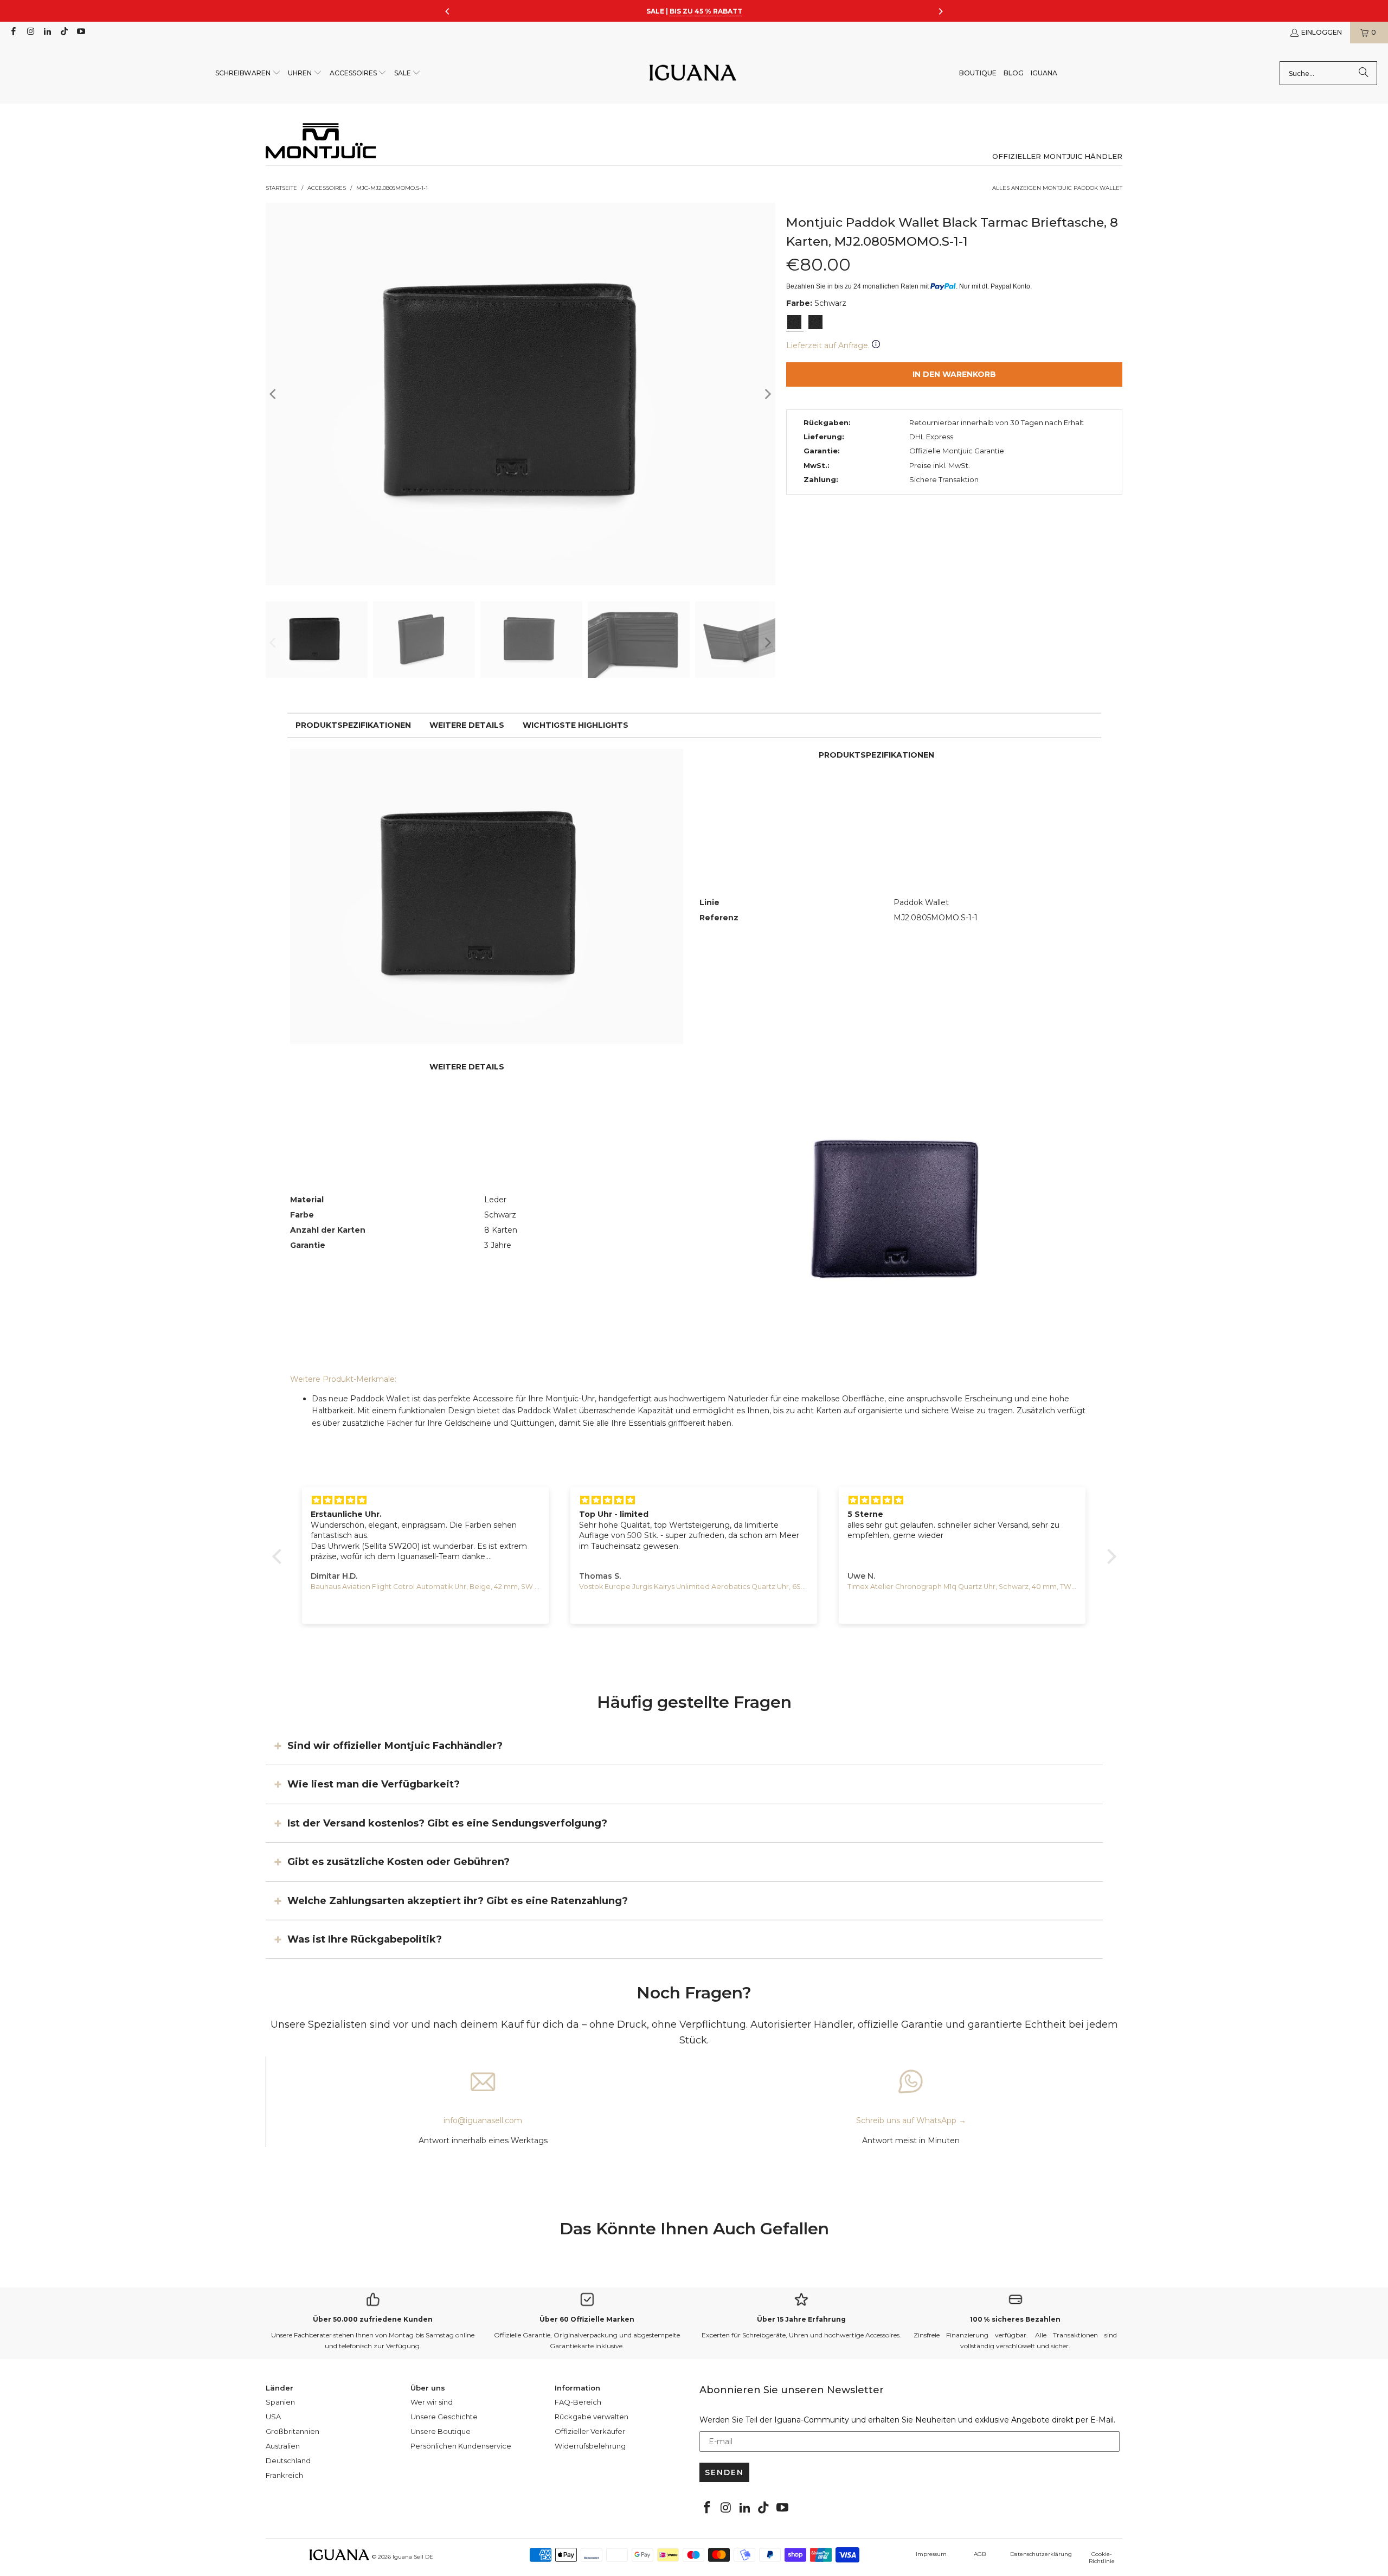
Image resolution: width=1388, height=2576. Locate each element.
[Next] (767, 394)
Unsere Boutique (441, 2431)
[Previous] (274, 394)
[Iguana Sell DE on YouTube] (81, 32)
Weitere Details (467, 725)
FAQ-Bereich (578, 2402)
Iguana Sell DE (413, 2557)
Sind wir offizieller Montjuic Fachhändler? (395, 1746)
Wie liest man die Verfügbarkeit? (374, 1784)
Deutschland (288, 2460)
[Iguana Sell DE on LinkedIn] (47, 32)
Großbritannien (293, 2431)
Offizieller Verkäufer (590, 2431)
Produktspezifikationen (353, 725)
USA (273, 2417)
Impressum (931, 2554)
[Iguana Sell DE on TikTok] (64, 32)
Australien (283, 2446)
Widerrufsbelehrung (590, 2446)
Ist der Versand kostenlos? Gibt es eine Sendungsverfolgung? (447, 1823)
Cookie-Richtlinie (1102, 2558)
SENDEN (724, 2472)
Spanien (280, 2402)
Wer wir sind (432, 2402)
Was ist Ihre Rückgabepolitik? (365, 1939)
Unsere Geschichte (444, 2417)
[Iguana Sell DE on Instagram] (30, 32)
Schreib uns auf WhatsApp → (911, 2120)
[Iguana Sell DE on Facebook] (13, 32)
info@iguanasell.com (483, 2120)
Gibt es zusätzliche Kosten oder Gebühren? (399, 1862)
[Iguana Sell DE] (693, 73)
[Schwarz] (794, 322)
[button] (248, 73)
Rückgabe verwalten (592, 2417)
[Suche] (1364, 73)
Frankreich (284, 2475)
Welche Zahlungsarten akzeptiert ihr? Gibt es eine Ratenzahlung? (458, 1900)
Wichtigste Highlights (576, 725)
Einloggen (1322, 32)
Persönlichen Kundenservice (461, 2446)
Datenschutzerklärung (1041, 2554)
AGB (980, 2554)
